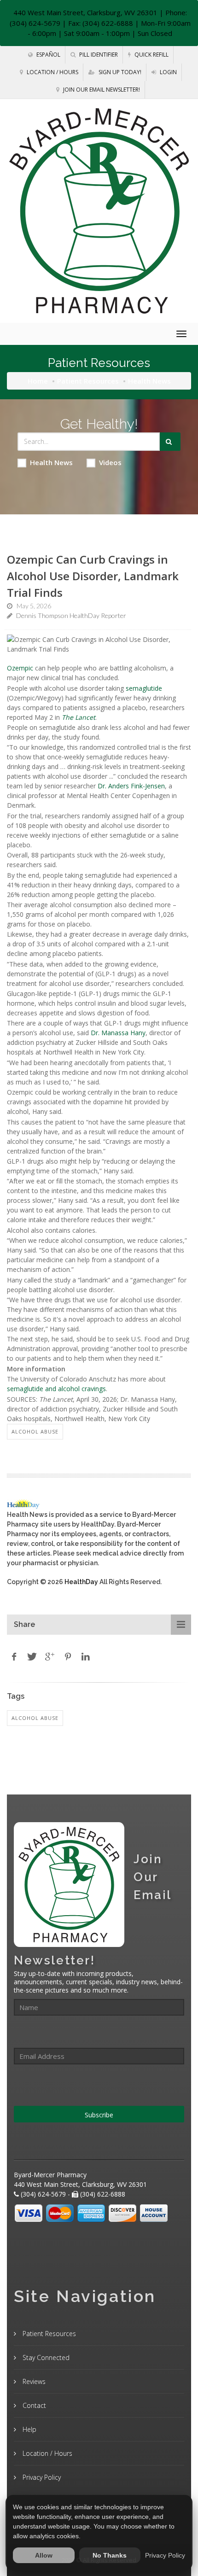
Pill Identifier (98, 55)
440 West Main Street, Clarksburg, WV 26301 (85, 12)
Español (48, 55)
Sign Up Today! (119, 72)
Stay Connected (45, 2357)
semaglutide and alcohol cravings (56, 1389)
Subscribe (99, 2115)
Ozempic (20, 668)
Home (38, 381)
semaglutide (144, 688)
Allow (44, 2555)
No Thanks (110, 2555)
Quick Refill (151, 55)
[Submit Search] (170, 442)
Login (168, 72)
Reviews (33, 2381)
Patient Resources (88, 381)
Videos (110, 462)
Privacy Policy (41, 2477)
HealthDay (81, 1582)
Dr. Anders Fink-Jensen (131, 786)
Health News (51, 462)
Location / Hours (52, 72)
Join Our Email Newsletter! (101, 90)
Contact (33, 2405)
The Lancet (79, 717)
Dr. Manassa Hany (118, 1033)
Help (29, 2429)
